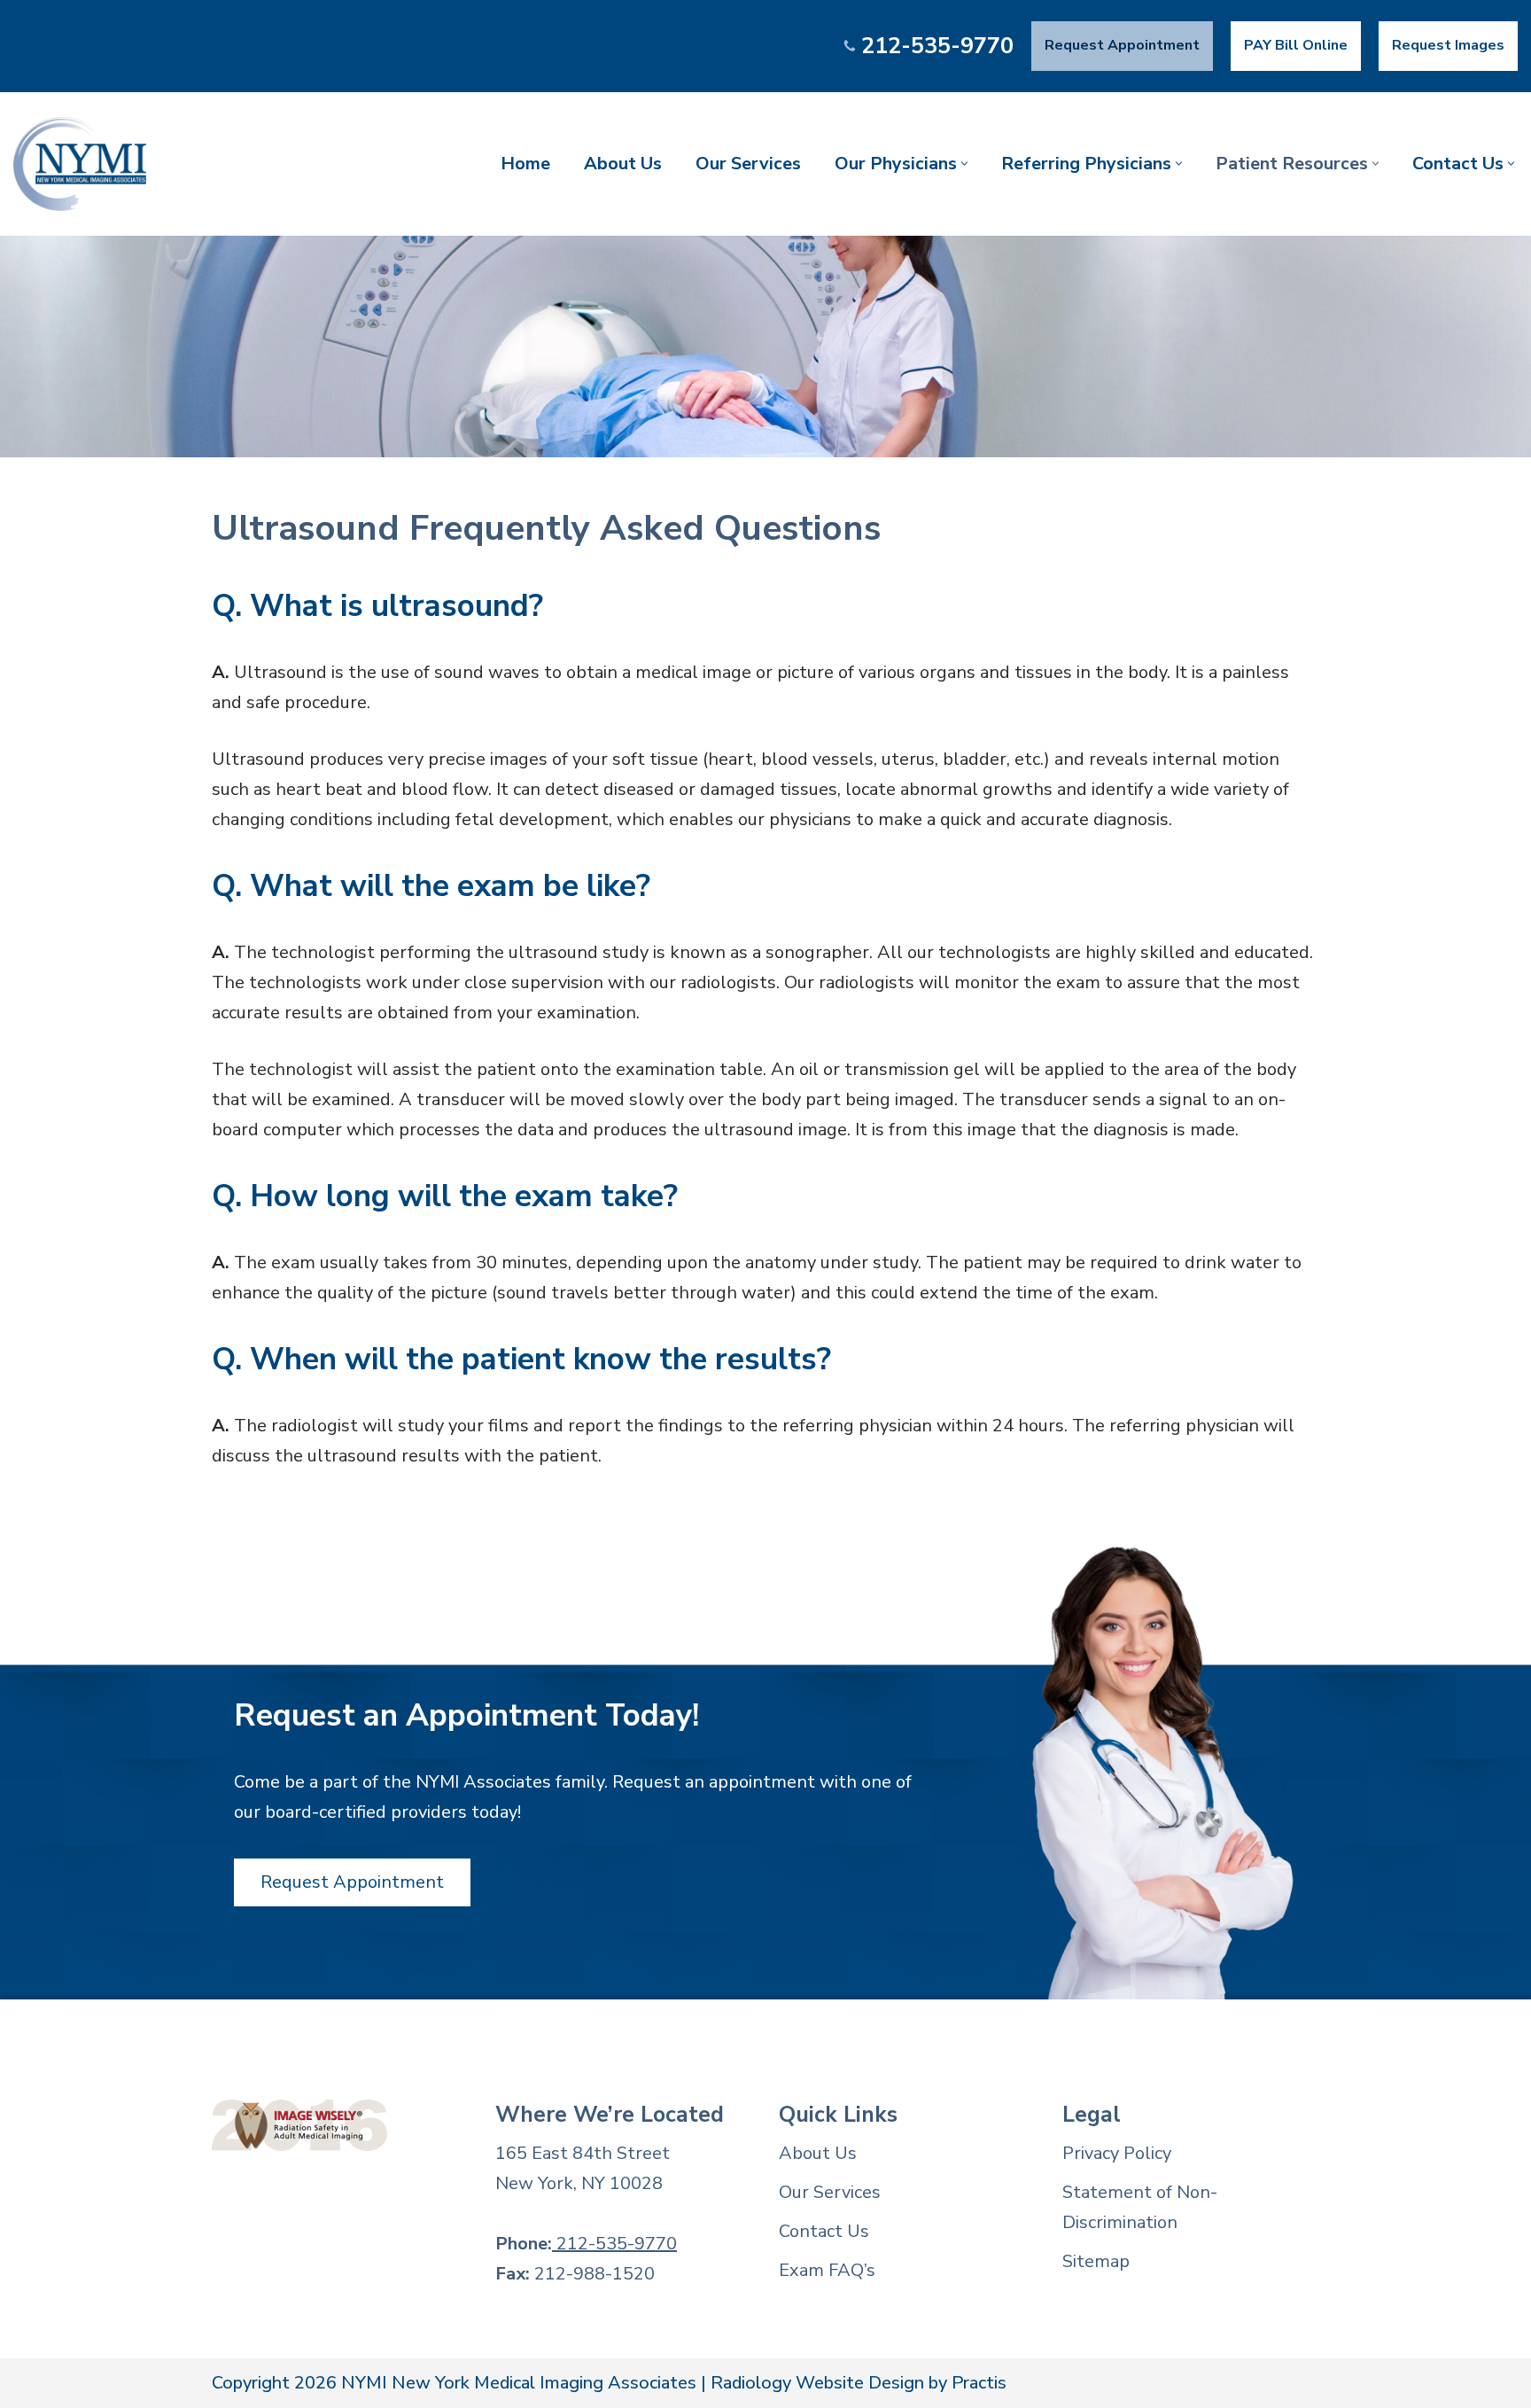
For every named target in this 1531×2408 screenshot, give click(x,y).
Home (525, 164)
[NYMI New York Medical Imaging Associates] (80, 164)
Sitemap (1096, 2261)
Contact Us (824, 2231)
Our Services (748, 164)
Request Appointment (1122, 45)
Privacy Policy (1117, 2153)
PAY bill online (1296, 45)
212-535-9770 (937, 46)
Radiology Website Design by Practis (859, 2383)
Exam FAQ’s (827, 2270)
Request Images (1448, 45)
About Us (623, 164)
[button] (964, 164)
